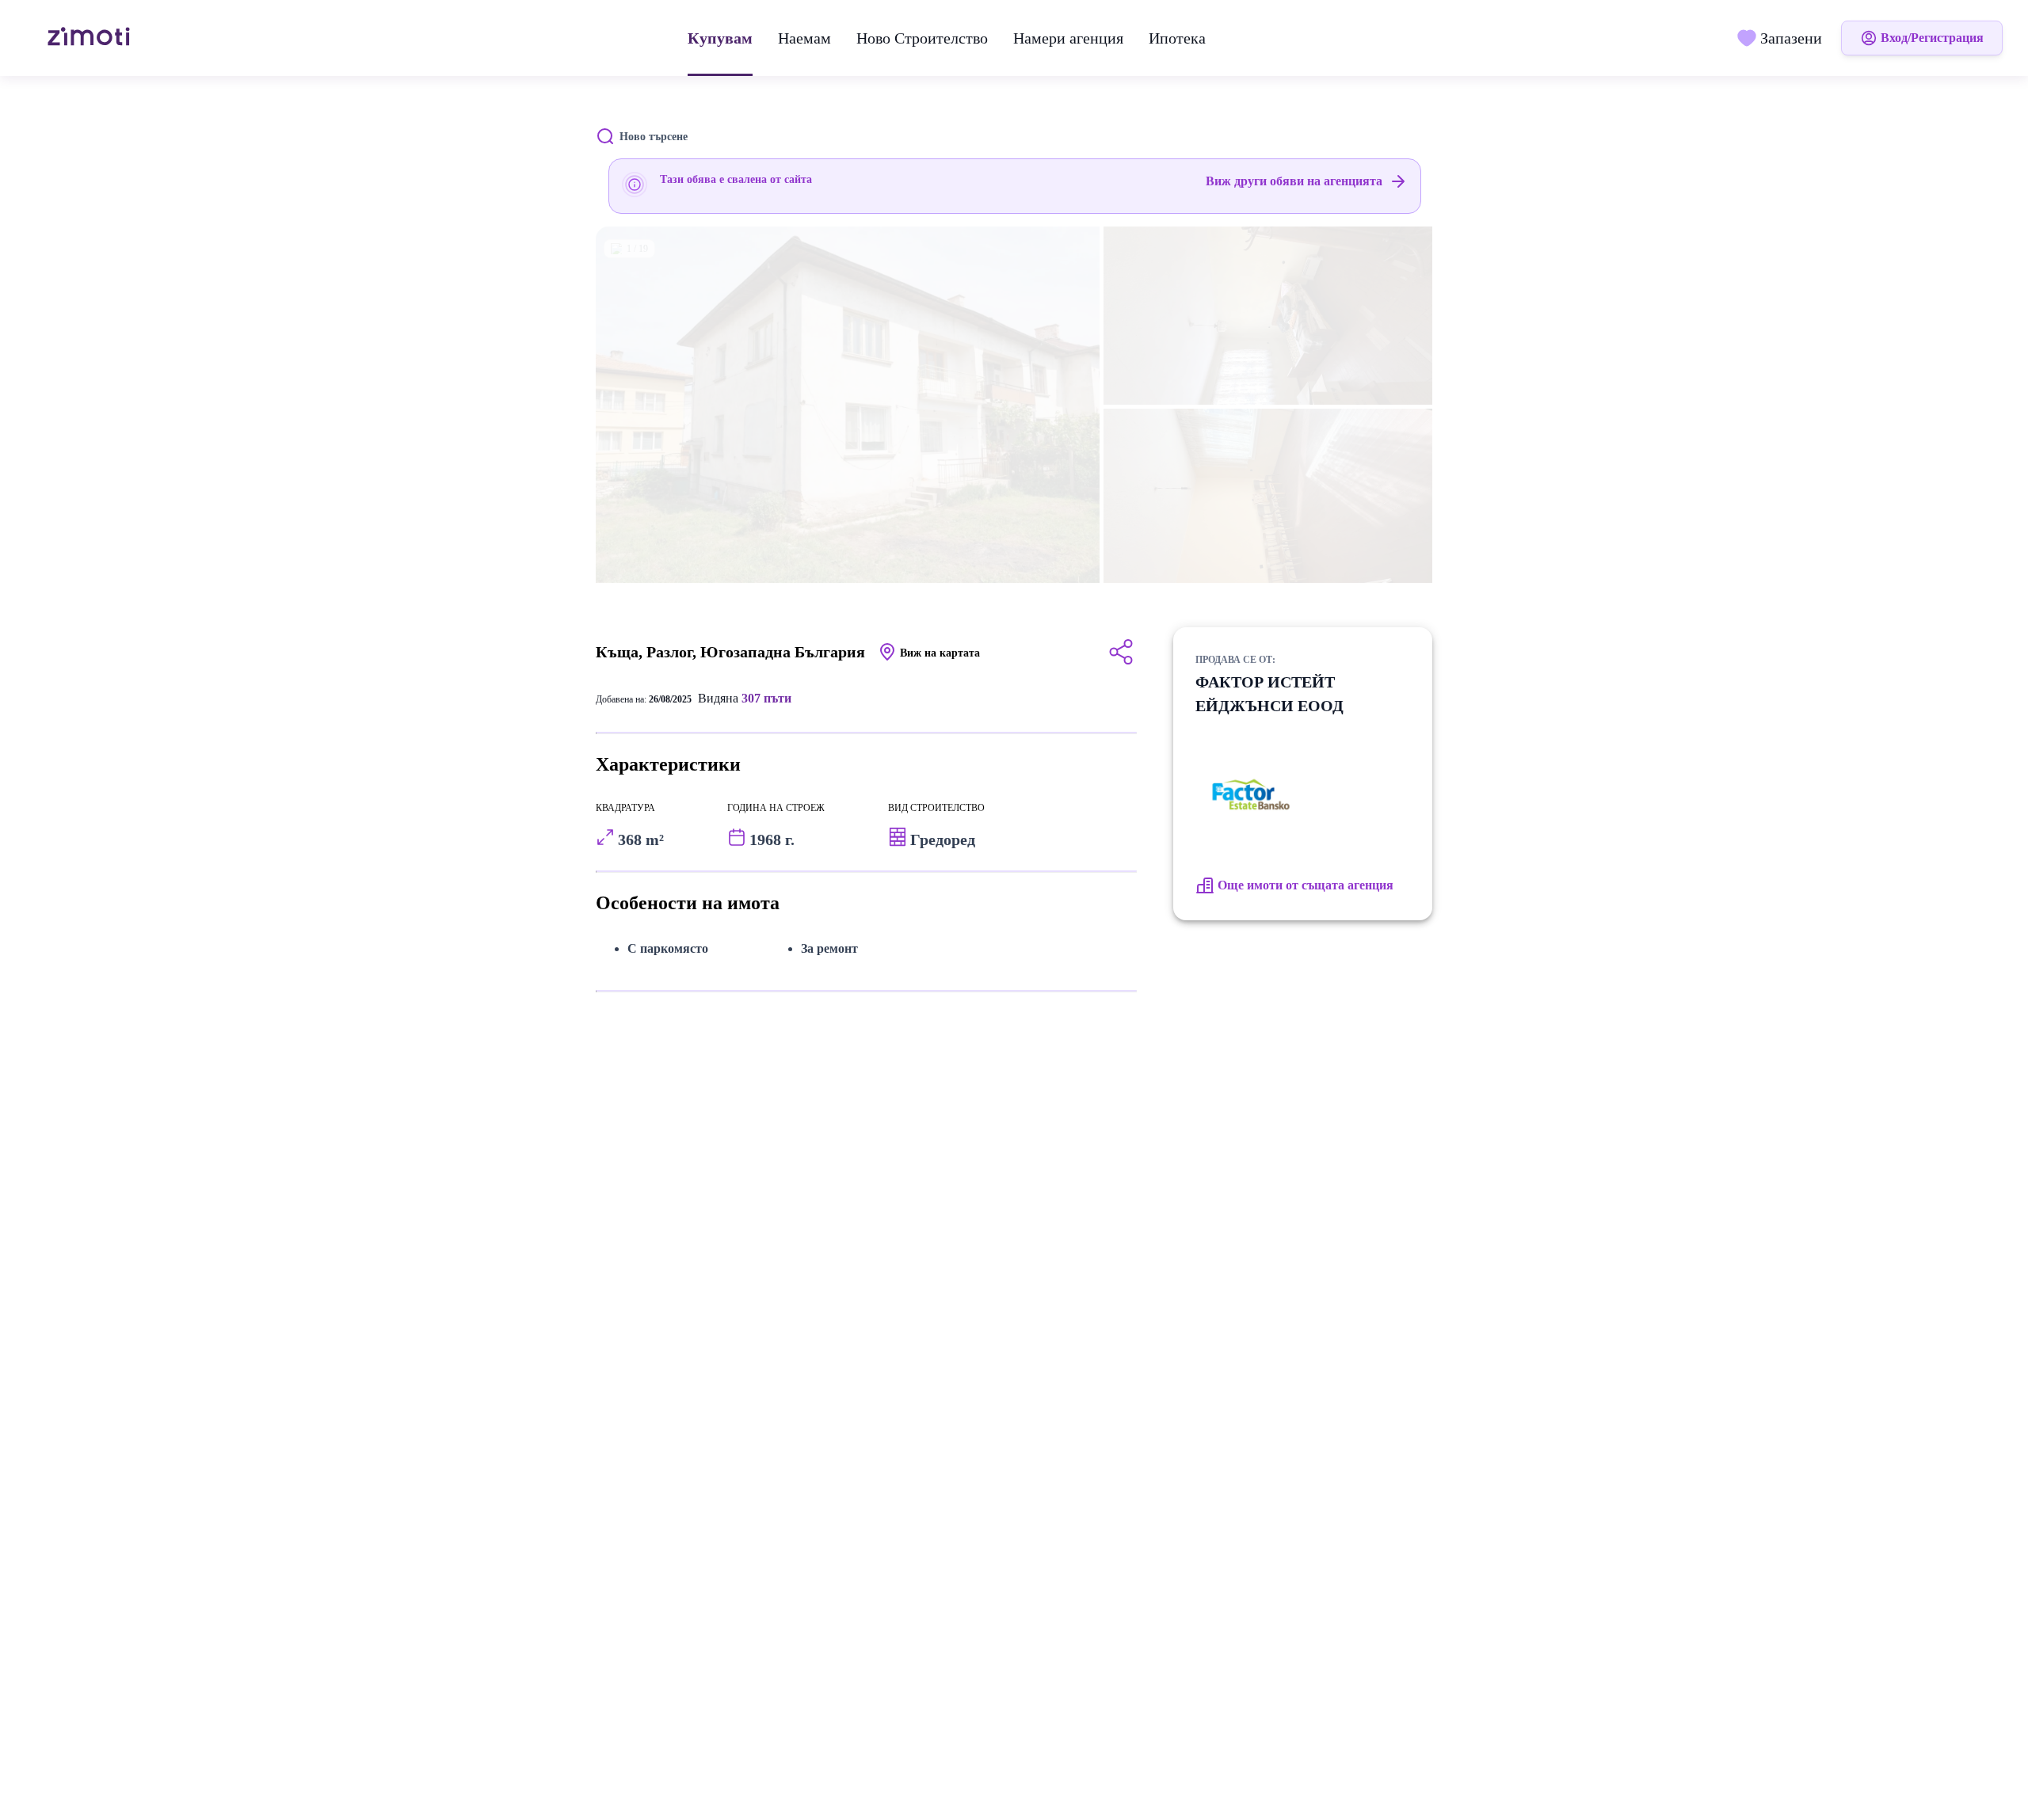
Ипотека (1177, 38)
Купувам (720, 38)
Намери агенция (1068, 38)
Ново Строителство (922, 38)
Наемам (804, 38)
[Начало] (91, 38)
